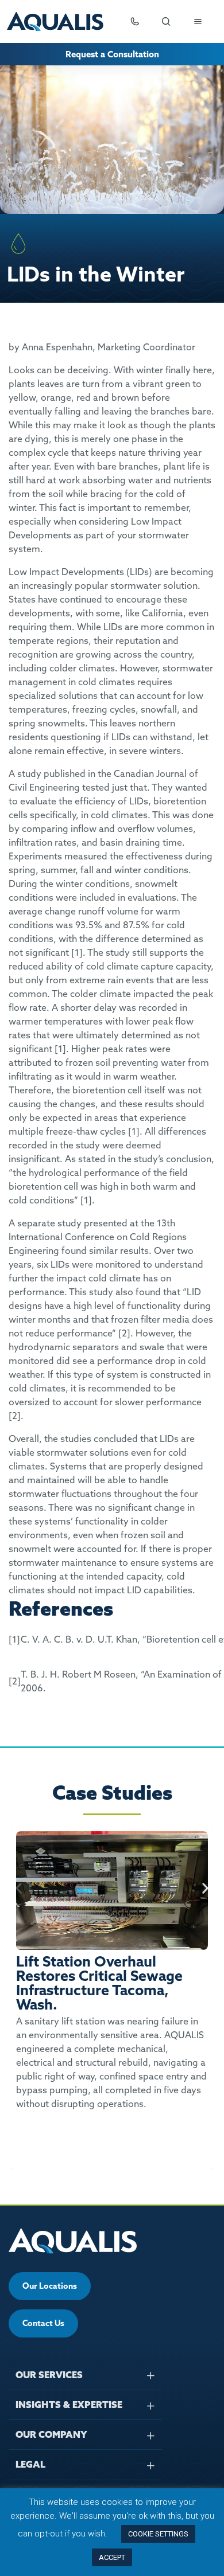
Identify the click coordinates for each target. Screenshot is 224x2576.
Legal (30, 2464)
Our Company (51, 2434)
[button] (19, 1888)
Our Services (49, 2375)
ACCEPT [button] (112, 2557)
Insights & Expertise (69, 2405)
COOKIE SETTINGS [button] (158, 2534)
